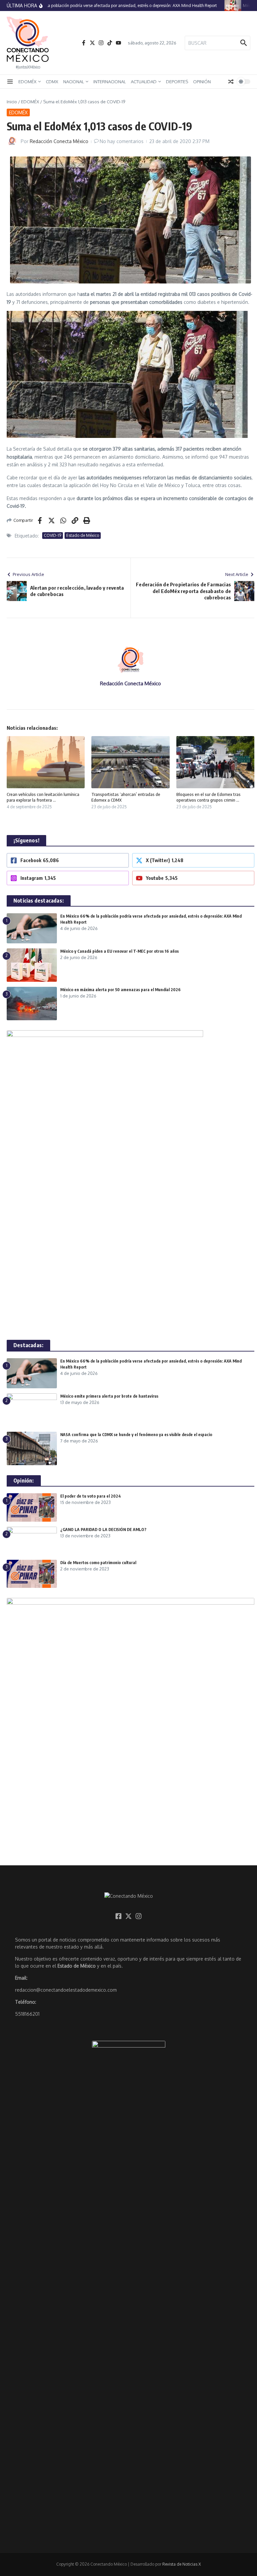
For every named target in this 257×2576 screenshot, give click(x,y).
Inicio (12, 102)
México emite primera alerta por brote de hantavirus (109, 1396)
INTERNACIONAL (110, 82)
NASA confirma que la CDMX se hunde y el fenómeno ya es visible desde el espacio (136, 1435)
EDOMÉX (27, 82)
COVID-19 (53, 535)
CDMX (52, 82)
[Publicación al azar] (231, 82)
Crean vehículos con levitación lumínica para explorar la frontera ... (43, 797)
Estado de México (83, 535)
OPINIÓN (202, 82)
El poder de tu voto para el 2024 (91, 1496)
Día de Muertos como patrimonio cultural (98, 1563)
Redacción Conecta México (59, 141)
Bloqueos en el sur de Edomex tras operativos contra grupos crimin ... (208, 797)
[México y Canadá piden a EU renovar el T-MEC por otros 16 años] (225, 6)
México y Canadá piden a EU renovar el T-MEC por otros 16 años (119, 951)
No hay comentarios (122, 141)
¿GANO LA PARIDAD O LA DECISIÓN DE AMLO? (104, 1530)
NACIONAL (74, 82)
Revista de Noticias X (182, 2564)
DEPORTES (177, 82)
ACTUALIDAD (144, 82)
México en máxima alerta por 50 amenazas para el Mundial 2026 (120, 990)
